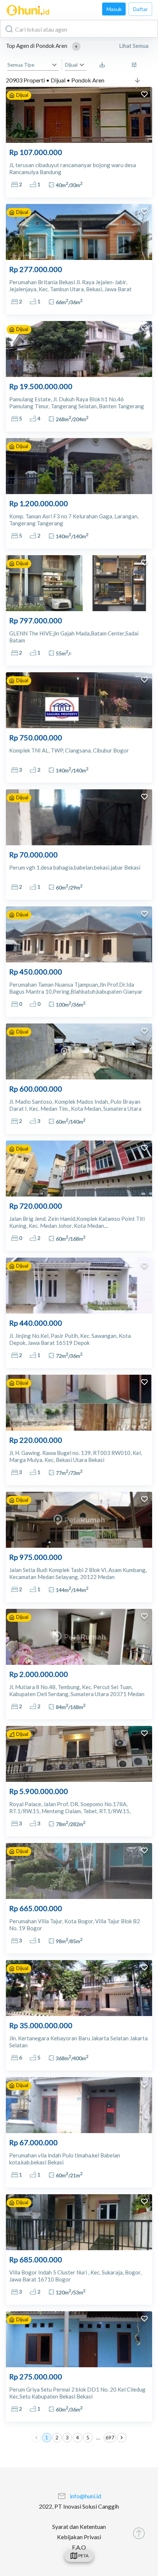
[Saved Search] (104, 65)
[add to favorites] (144, 95)
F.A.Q (79, 2547)
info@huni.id (85, 2496)
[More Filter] (136, 65)
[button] (76, 46)
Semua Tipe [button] (21, 65)
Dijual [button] (71, 65)
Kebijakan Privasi (79, 2537)
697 (110, 2437)
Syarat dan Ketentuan (79, 2526)
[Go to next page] (122, 2438)
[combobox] (79, 29)
